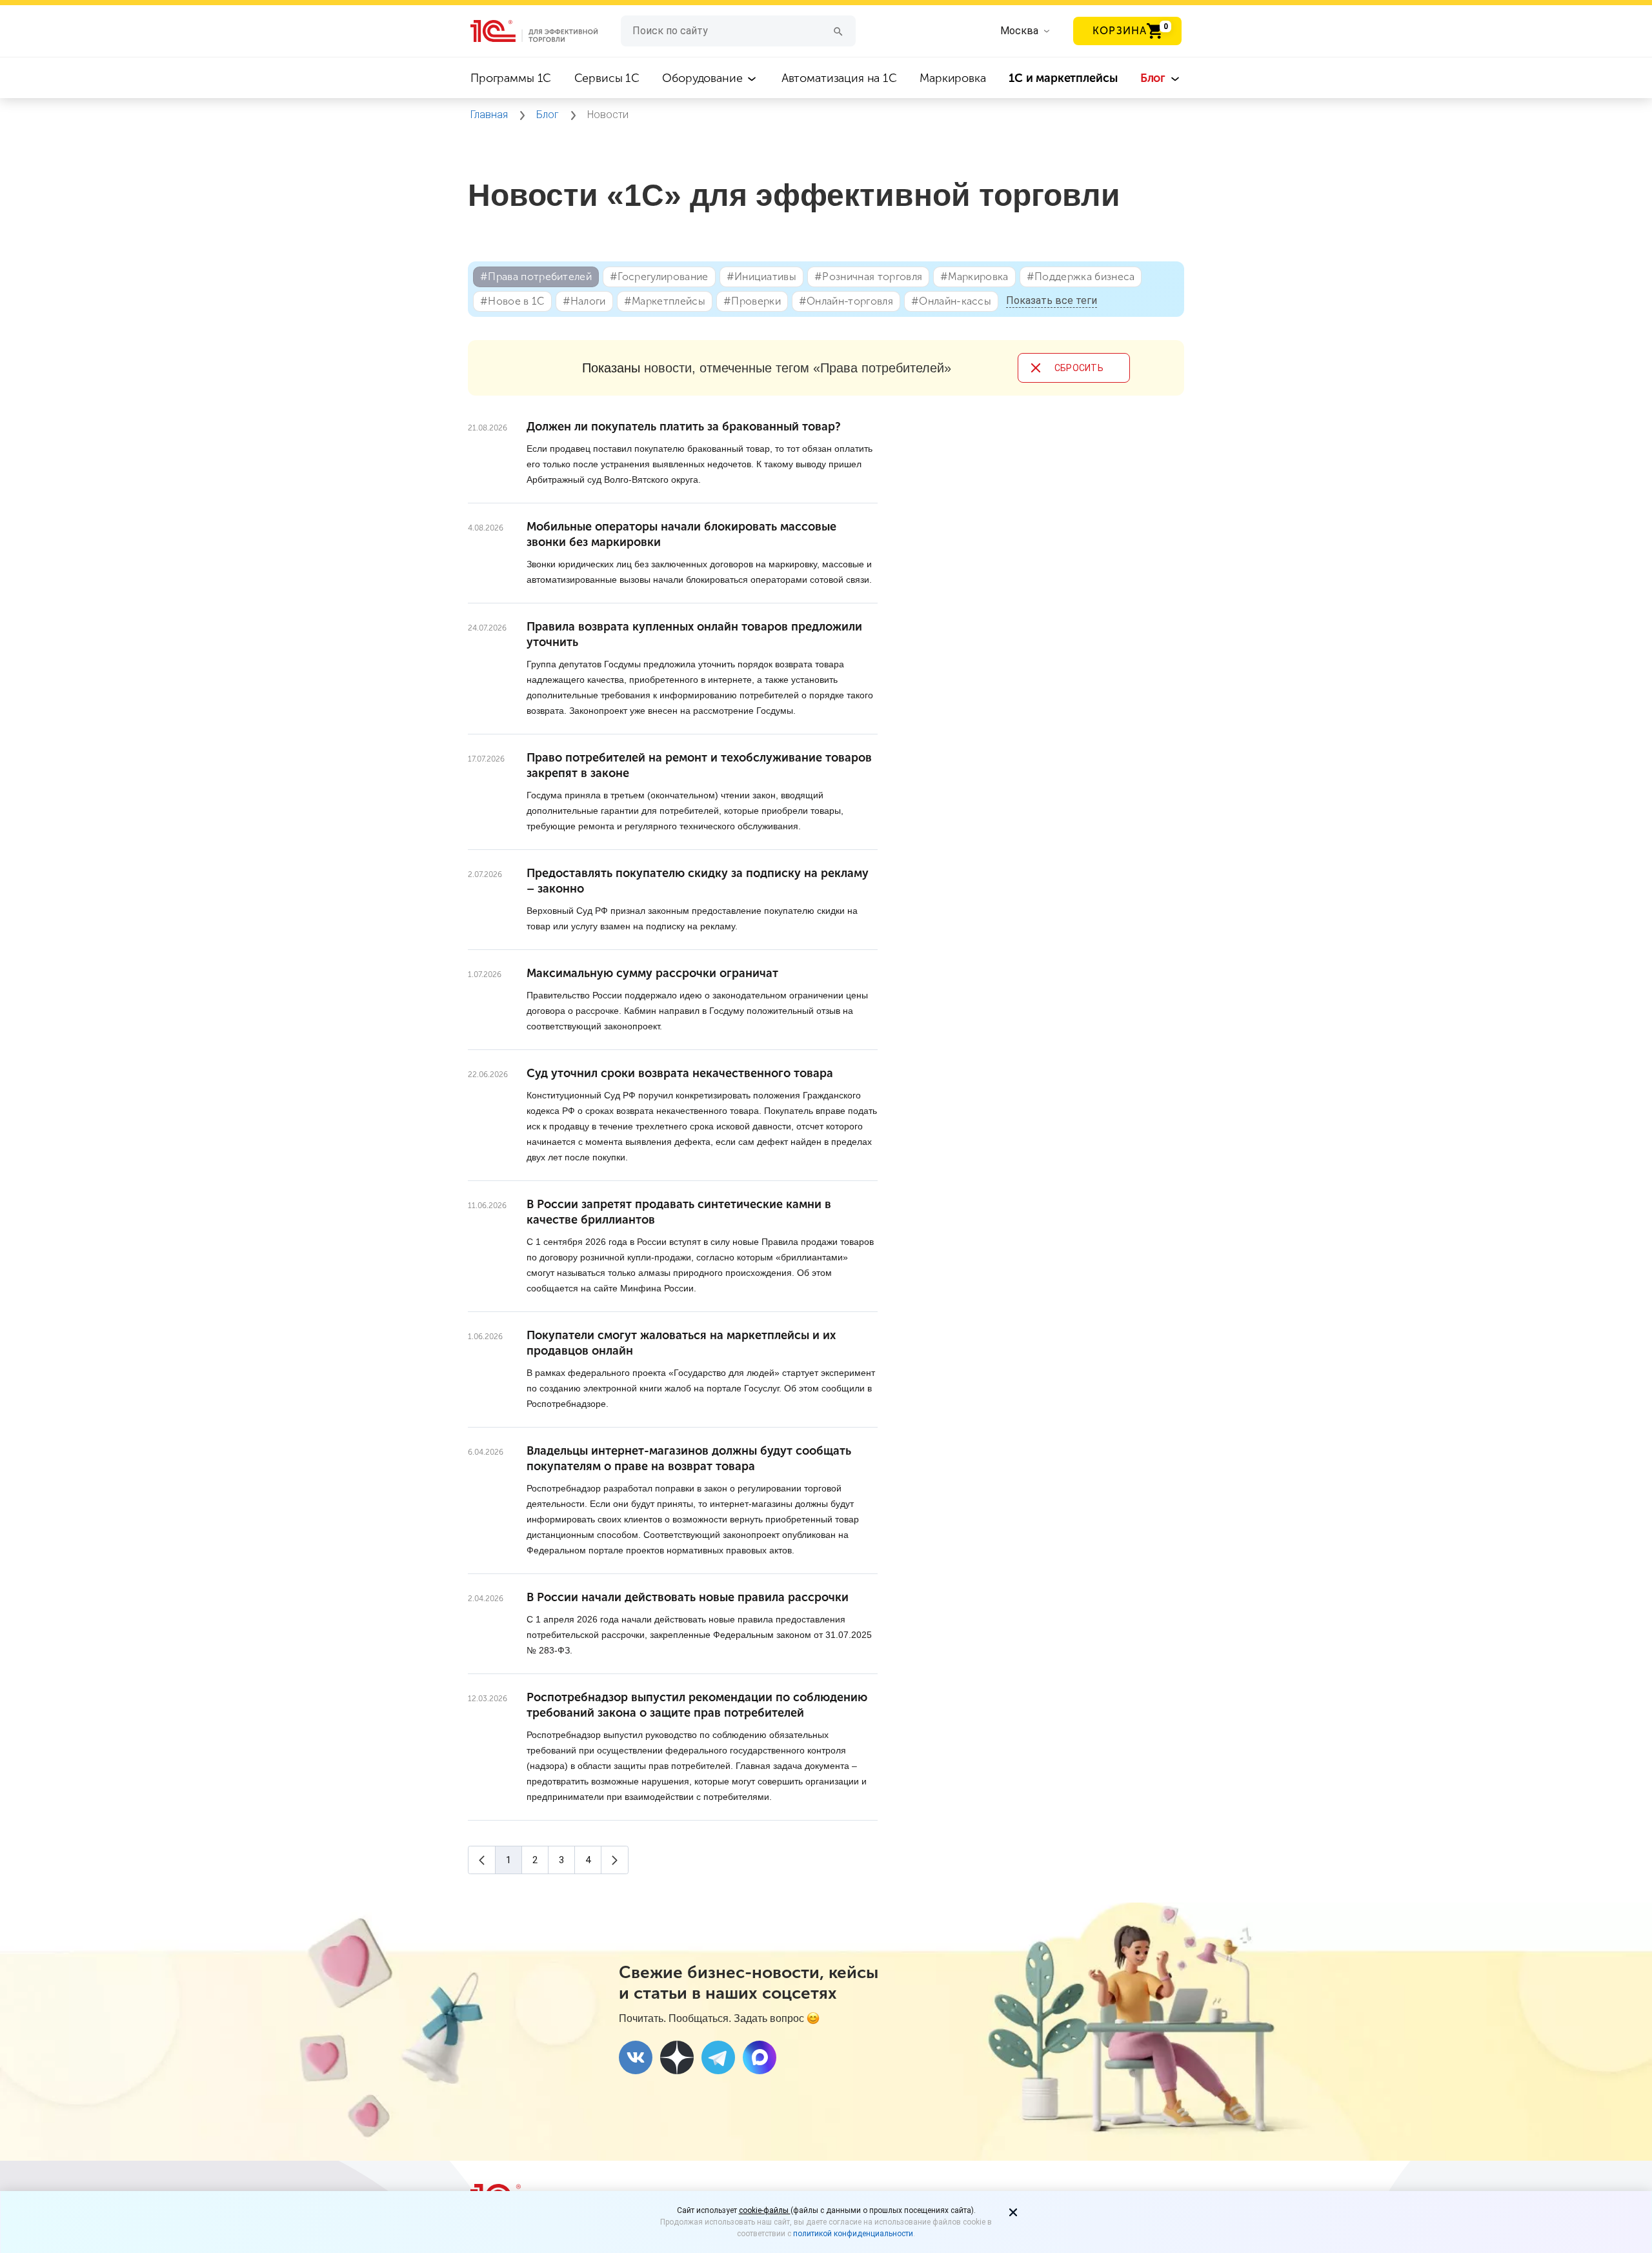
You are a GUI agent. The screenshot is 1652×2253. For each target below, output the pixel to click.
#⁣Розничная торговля (868, 277)
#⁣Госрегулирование (659, 277)
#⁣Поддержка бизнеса (1081, 277)
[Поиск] (838, 31)
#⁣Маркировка (974, 277)
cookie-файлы (765, 2210)
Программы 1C (511, 78)
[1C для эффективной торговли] (546, 31)
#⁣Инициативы (762, 277)
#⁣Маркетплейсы (665, 301)
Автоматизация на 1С (839, 78)
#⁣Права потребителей (536, 277)
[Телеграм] (718, 2057)
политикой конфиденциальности (853, 2234)
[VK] (636, 2057)
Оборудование (704, 78)
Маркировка (953, 78)
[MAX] (760, 2057)
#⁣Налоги (584, 301)
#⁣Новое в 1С (512, 301)
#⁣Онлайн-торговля (846, 301)
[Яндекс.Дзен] (677, 2057)
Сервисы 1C (607, 78)
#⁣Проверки (752, 301)
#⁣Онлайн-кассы (951, 301)
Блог (1154, 78)
